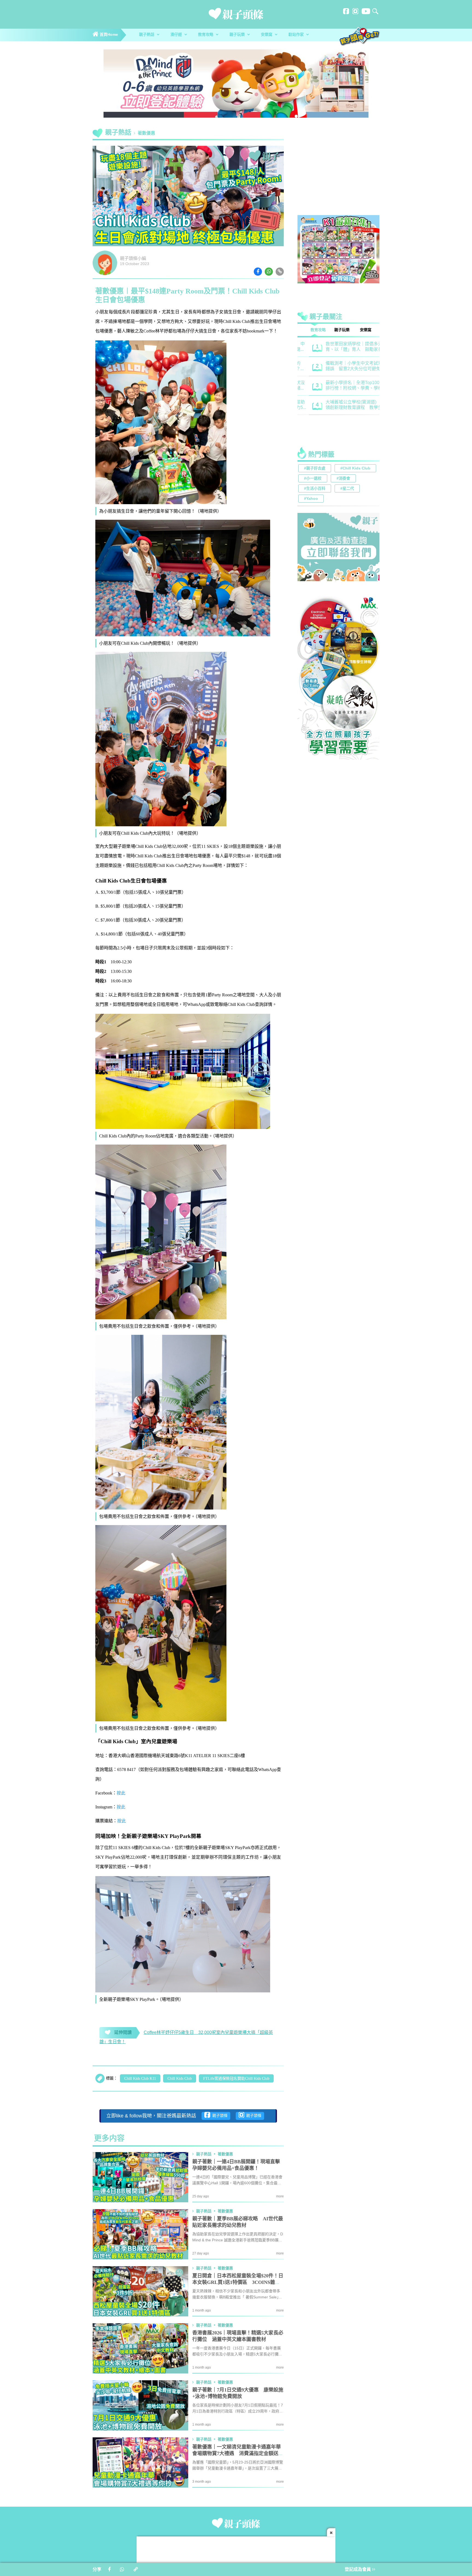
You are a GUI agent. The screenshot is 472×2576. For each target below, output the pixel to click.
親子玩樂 (238, 35)
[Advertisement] (338, 173)
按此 (121, 1793)
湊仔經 (177, 35)
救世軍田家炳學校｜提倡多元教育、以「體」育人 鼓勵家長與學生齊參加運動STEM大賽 (345, 347)
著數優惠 (146, 133)
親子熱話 (147, 35)
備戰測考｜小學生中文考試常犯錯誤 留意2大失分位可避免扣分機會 (345, 366)
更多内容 (109, 2139)
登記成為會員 (358, 2570)
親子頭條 (219, 2116)
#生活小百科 (315, 489)
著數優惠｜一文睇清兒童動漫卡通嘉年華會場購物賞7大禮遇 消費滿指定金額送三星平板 (238, 2454)
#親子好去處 (315, 469)
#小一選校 (313, 479)
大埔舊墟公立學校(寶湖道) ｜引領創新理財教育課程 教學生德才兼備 (345, 405)
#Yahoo (311, 499)
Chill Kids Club (180, 2079)
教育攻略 (206, 35)
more (280, 2196)
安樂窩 (267, 35)
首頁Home (108, 35)
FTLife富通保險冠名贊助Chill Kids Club (236, 2079)
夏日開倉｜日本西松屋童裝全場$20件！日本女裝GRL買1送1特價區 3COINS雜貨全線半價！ (238, 2283)
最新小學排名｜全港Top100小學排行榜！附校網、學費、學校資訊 (345, 386)
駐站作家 (297, 35)
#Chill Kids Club (355, 469)
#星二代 (347, 489)
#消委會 (343, 479)
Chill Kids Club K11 (140, 2079)
